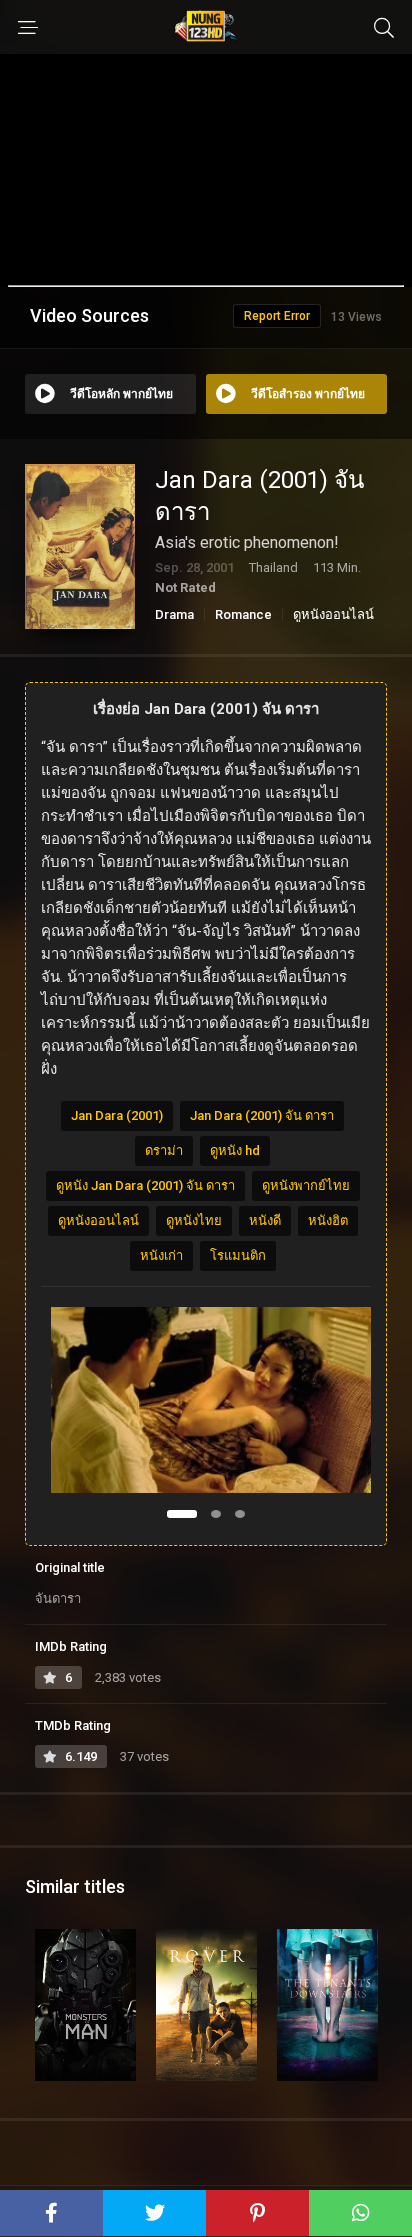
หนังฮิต (328, 1220)
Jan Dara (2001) (117, 1115)
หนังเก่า (161, 1255)
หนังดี (265, 1220)
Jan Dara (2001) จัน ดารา (262, 1115)
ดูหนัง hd (235, 1150)
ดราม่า (164, 1150)
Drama (174, 614)
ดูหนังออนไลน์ (333, 614)
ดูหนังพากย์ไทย (306, 1185)
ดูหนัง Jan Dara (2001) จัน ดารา (145, 1185)
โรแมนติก (238, 1255)
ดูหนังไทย (194, 1220)
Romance (243, 614)
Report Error (277, 316)
